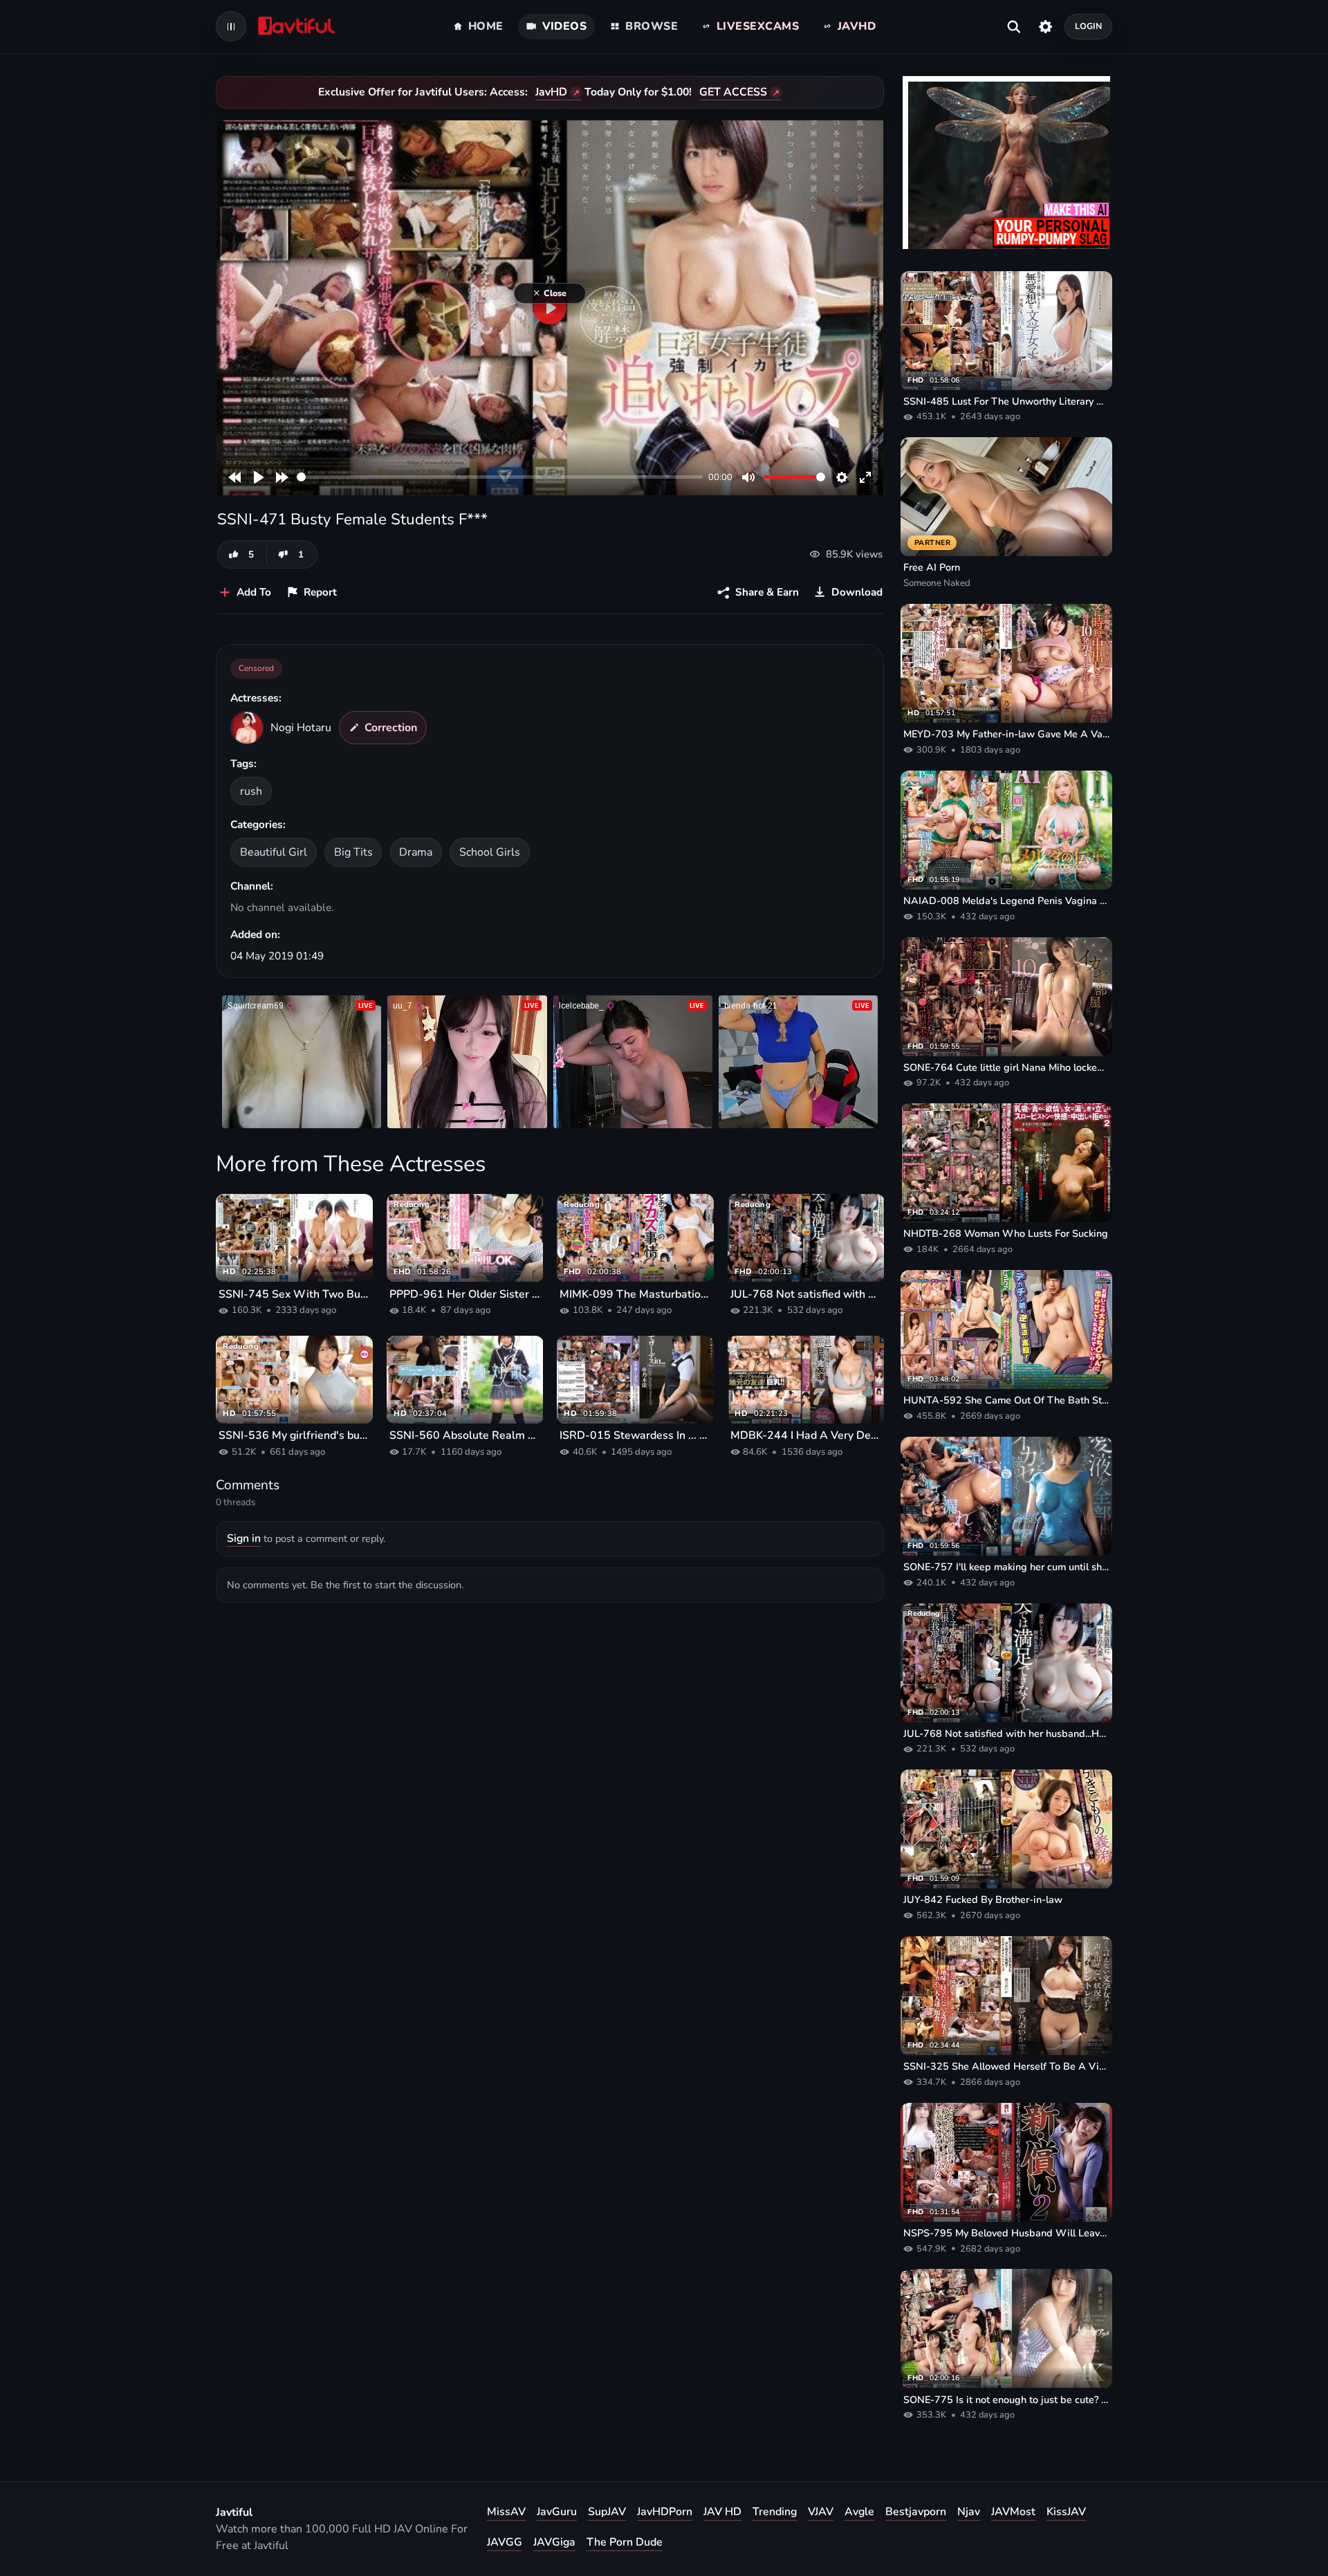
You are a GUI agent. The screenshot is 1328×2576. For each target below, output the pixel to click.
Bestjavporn (916, 2512)
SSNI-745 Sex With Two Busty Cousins (294, 1294)
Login (1089, 26)
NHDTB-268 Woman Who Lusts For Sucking (1006, 1233)
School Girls (490, 852)
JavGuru (557, 2512)
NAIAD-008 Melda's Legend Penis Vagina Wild (1006, 901)
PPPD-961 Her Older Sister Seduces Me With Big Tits (465, 1294)
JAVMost (1013, 2512)
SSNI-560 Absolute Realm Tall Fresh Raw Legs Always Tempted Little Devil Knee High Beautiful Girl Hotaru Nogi (465, 1435)
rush (251, 791)
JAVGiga (554, 2542)
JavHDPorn (665, 2512)
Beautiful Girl (274, 852)
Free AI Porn (932, 567)
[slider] (500, 477)
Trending (775, 2512)
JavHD (551, 92)
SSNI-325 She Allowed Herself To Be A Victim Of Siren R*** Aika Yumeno (1006, 2066)
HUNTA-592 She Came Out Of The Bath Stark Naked (1006, 1400)
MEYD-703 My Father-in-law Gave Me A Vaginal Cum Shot (1006, 734)
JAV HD (722, 2512)
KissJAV (1066, 2512)
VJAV (821, 2512)
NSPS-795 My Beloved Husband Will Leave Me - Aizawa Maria (1006, 2233)
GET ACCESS (733, 92)
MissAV (506, 2512)
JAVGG (505, 2542)
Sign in (244, 1538)
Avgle (859, 2512)
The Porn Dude (625, 2542)
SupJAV (607, 2512)
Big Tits (353, 852)
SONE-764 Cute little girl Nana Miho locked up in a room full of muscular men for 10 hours (1006, 1067)
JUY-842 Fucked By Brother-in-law (983, 1899)
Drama (416, 852)
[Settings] (1045, 26)
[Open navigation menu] (231, 26)
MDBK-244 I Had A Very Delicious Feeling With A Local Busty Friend (806, 1435)
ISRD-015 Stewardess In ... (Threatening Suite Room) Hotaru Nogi (635, 1435)
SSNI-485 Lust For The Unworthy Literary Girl (1006, 401)
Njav (969, 2512)
